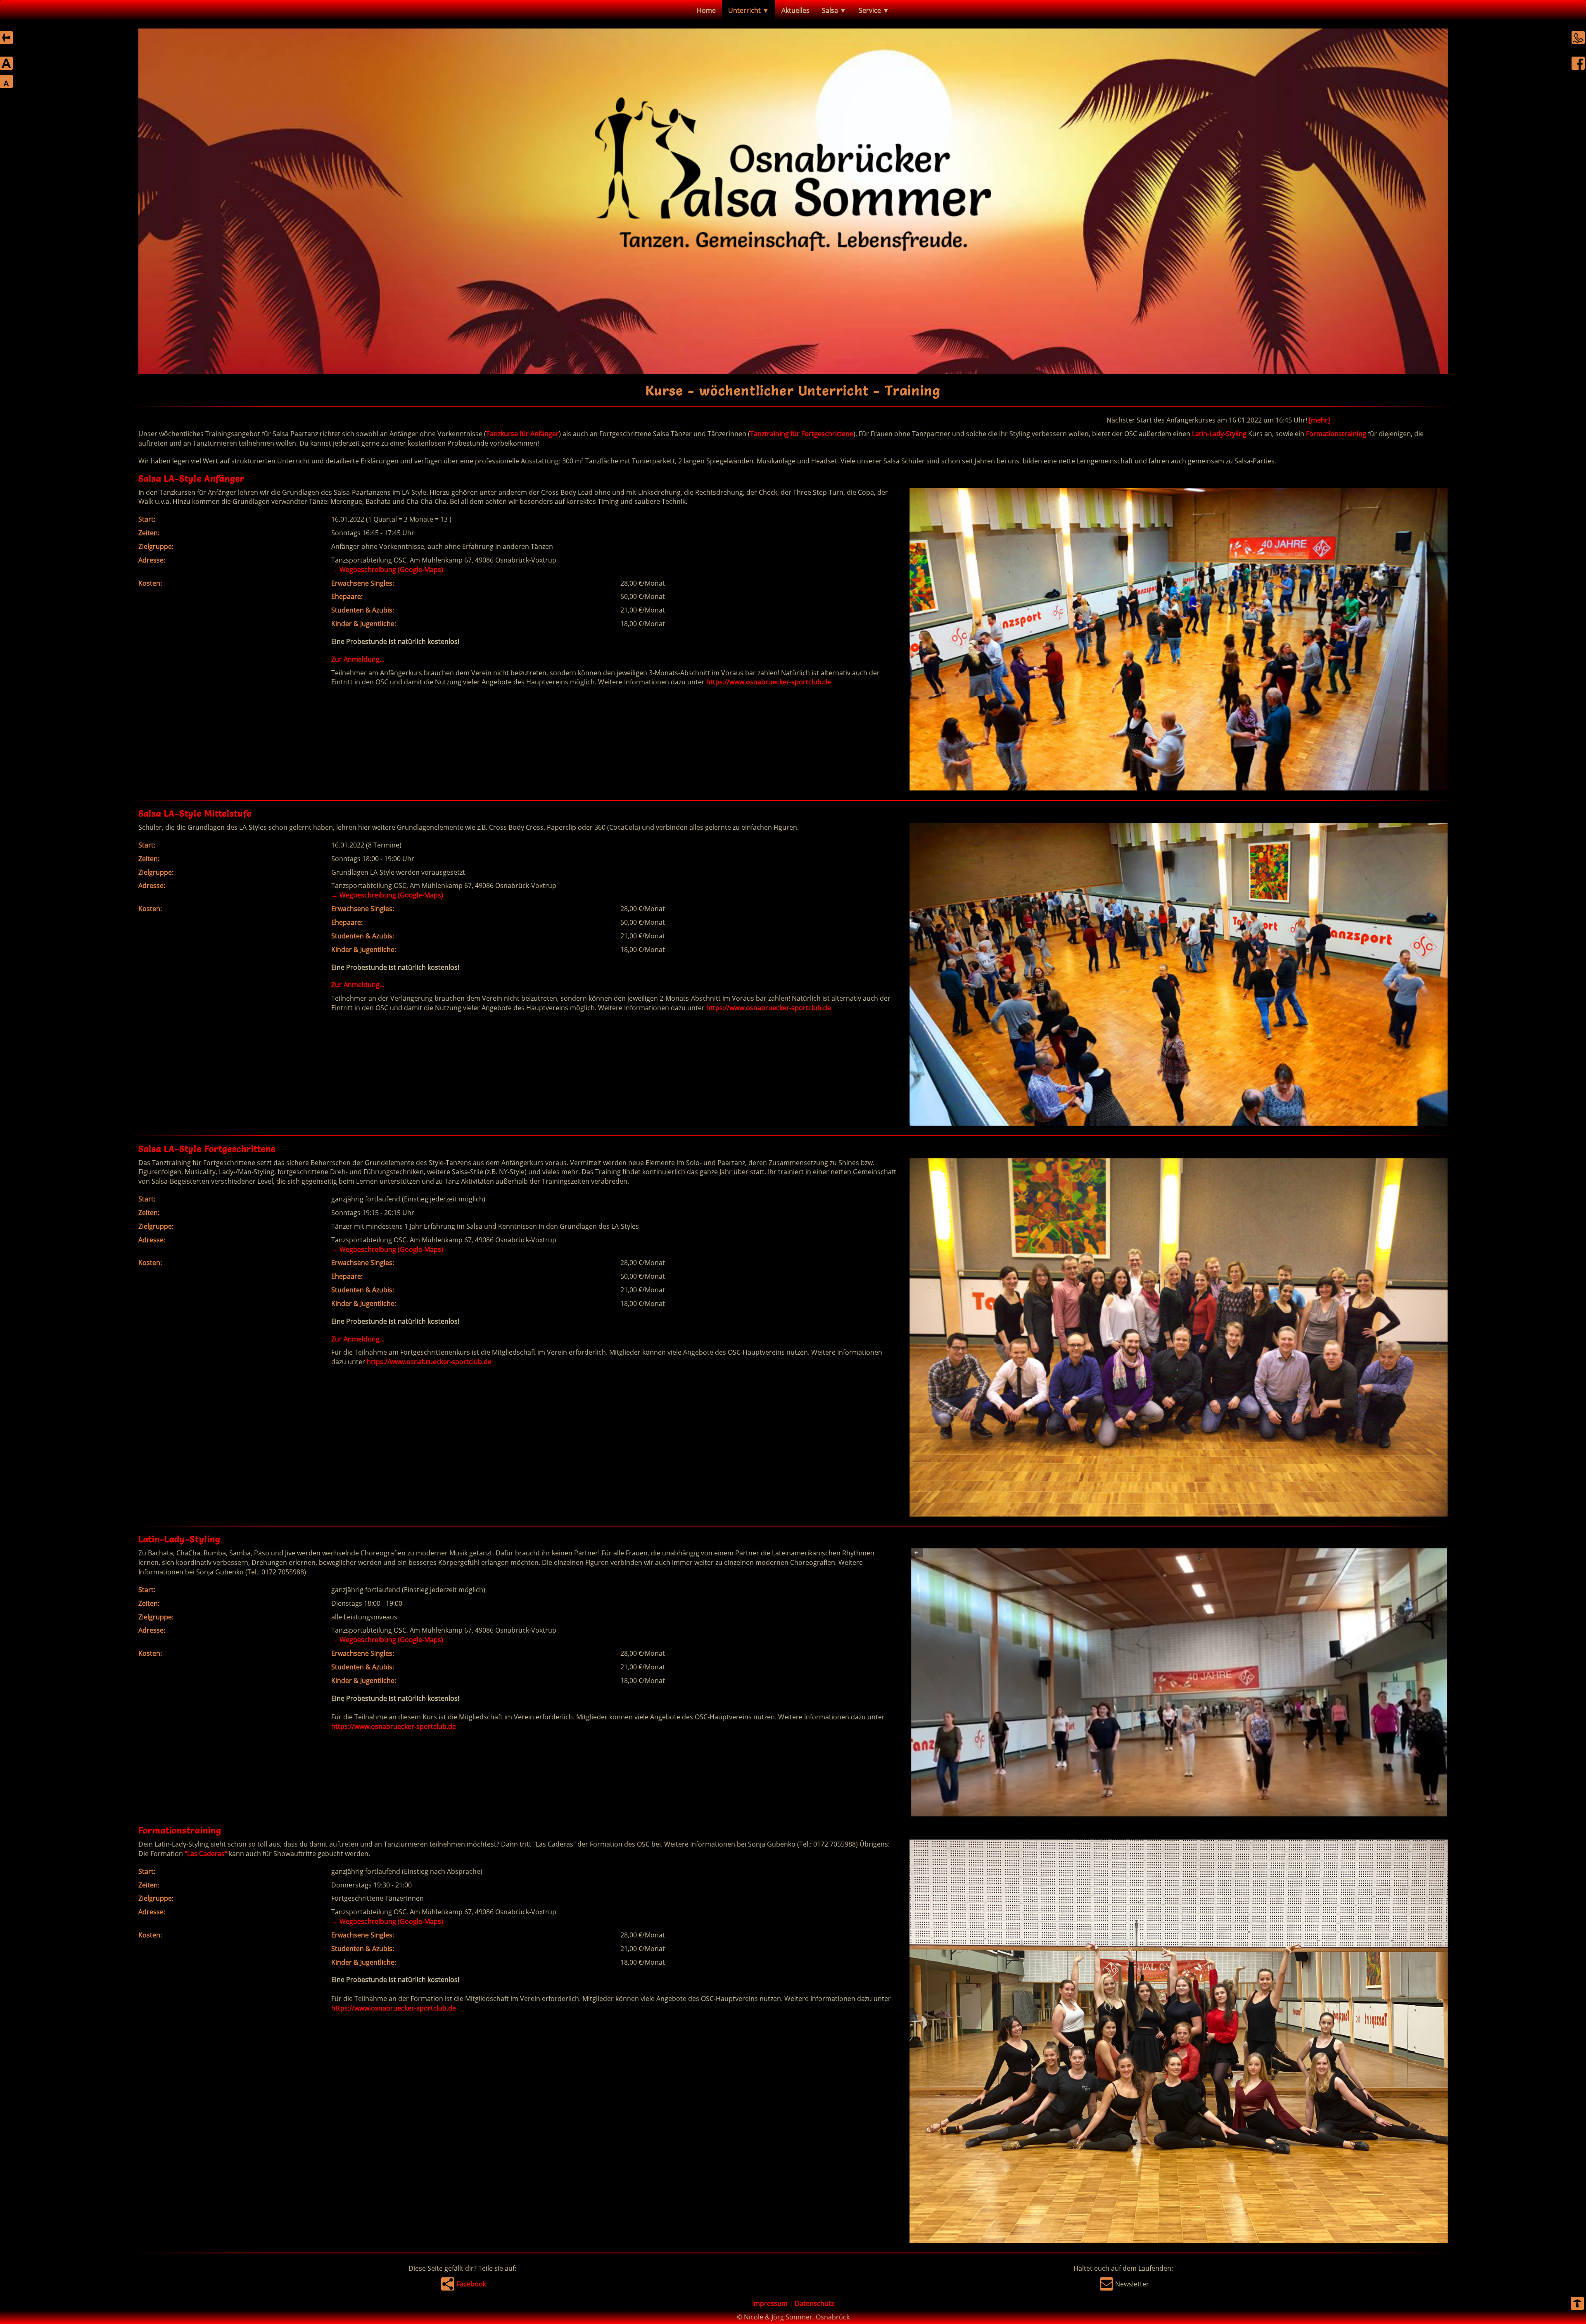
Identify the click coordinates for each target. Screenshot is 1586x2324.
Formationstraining (1336, 434)
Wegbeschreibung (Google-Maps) (387, 570)
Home (706, 10)
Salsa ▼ (834, 10)
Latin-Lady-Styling (1219, 434)
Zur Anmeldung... (358, 659)
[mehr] (889, 420)
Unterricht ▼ (749, 10)
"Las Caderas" (206, 1854)
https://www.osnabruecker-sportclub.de (769, 682)
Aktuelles (795, 10)
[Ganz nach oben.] (1577, 2305)
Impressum (770, 2303)
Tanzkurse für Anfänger (522, 434)
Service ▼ (874, 10)
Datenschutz (814, 2303)
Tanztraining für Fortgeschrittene (802, 434)
